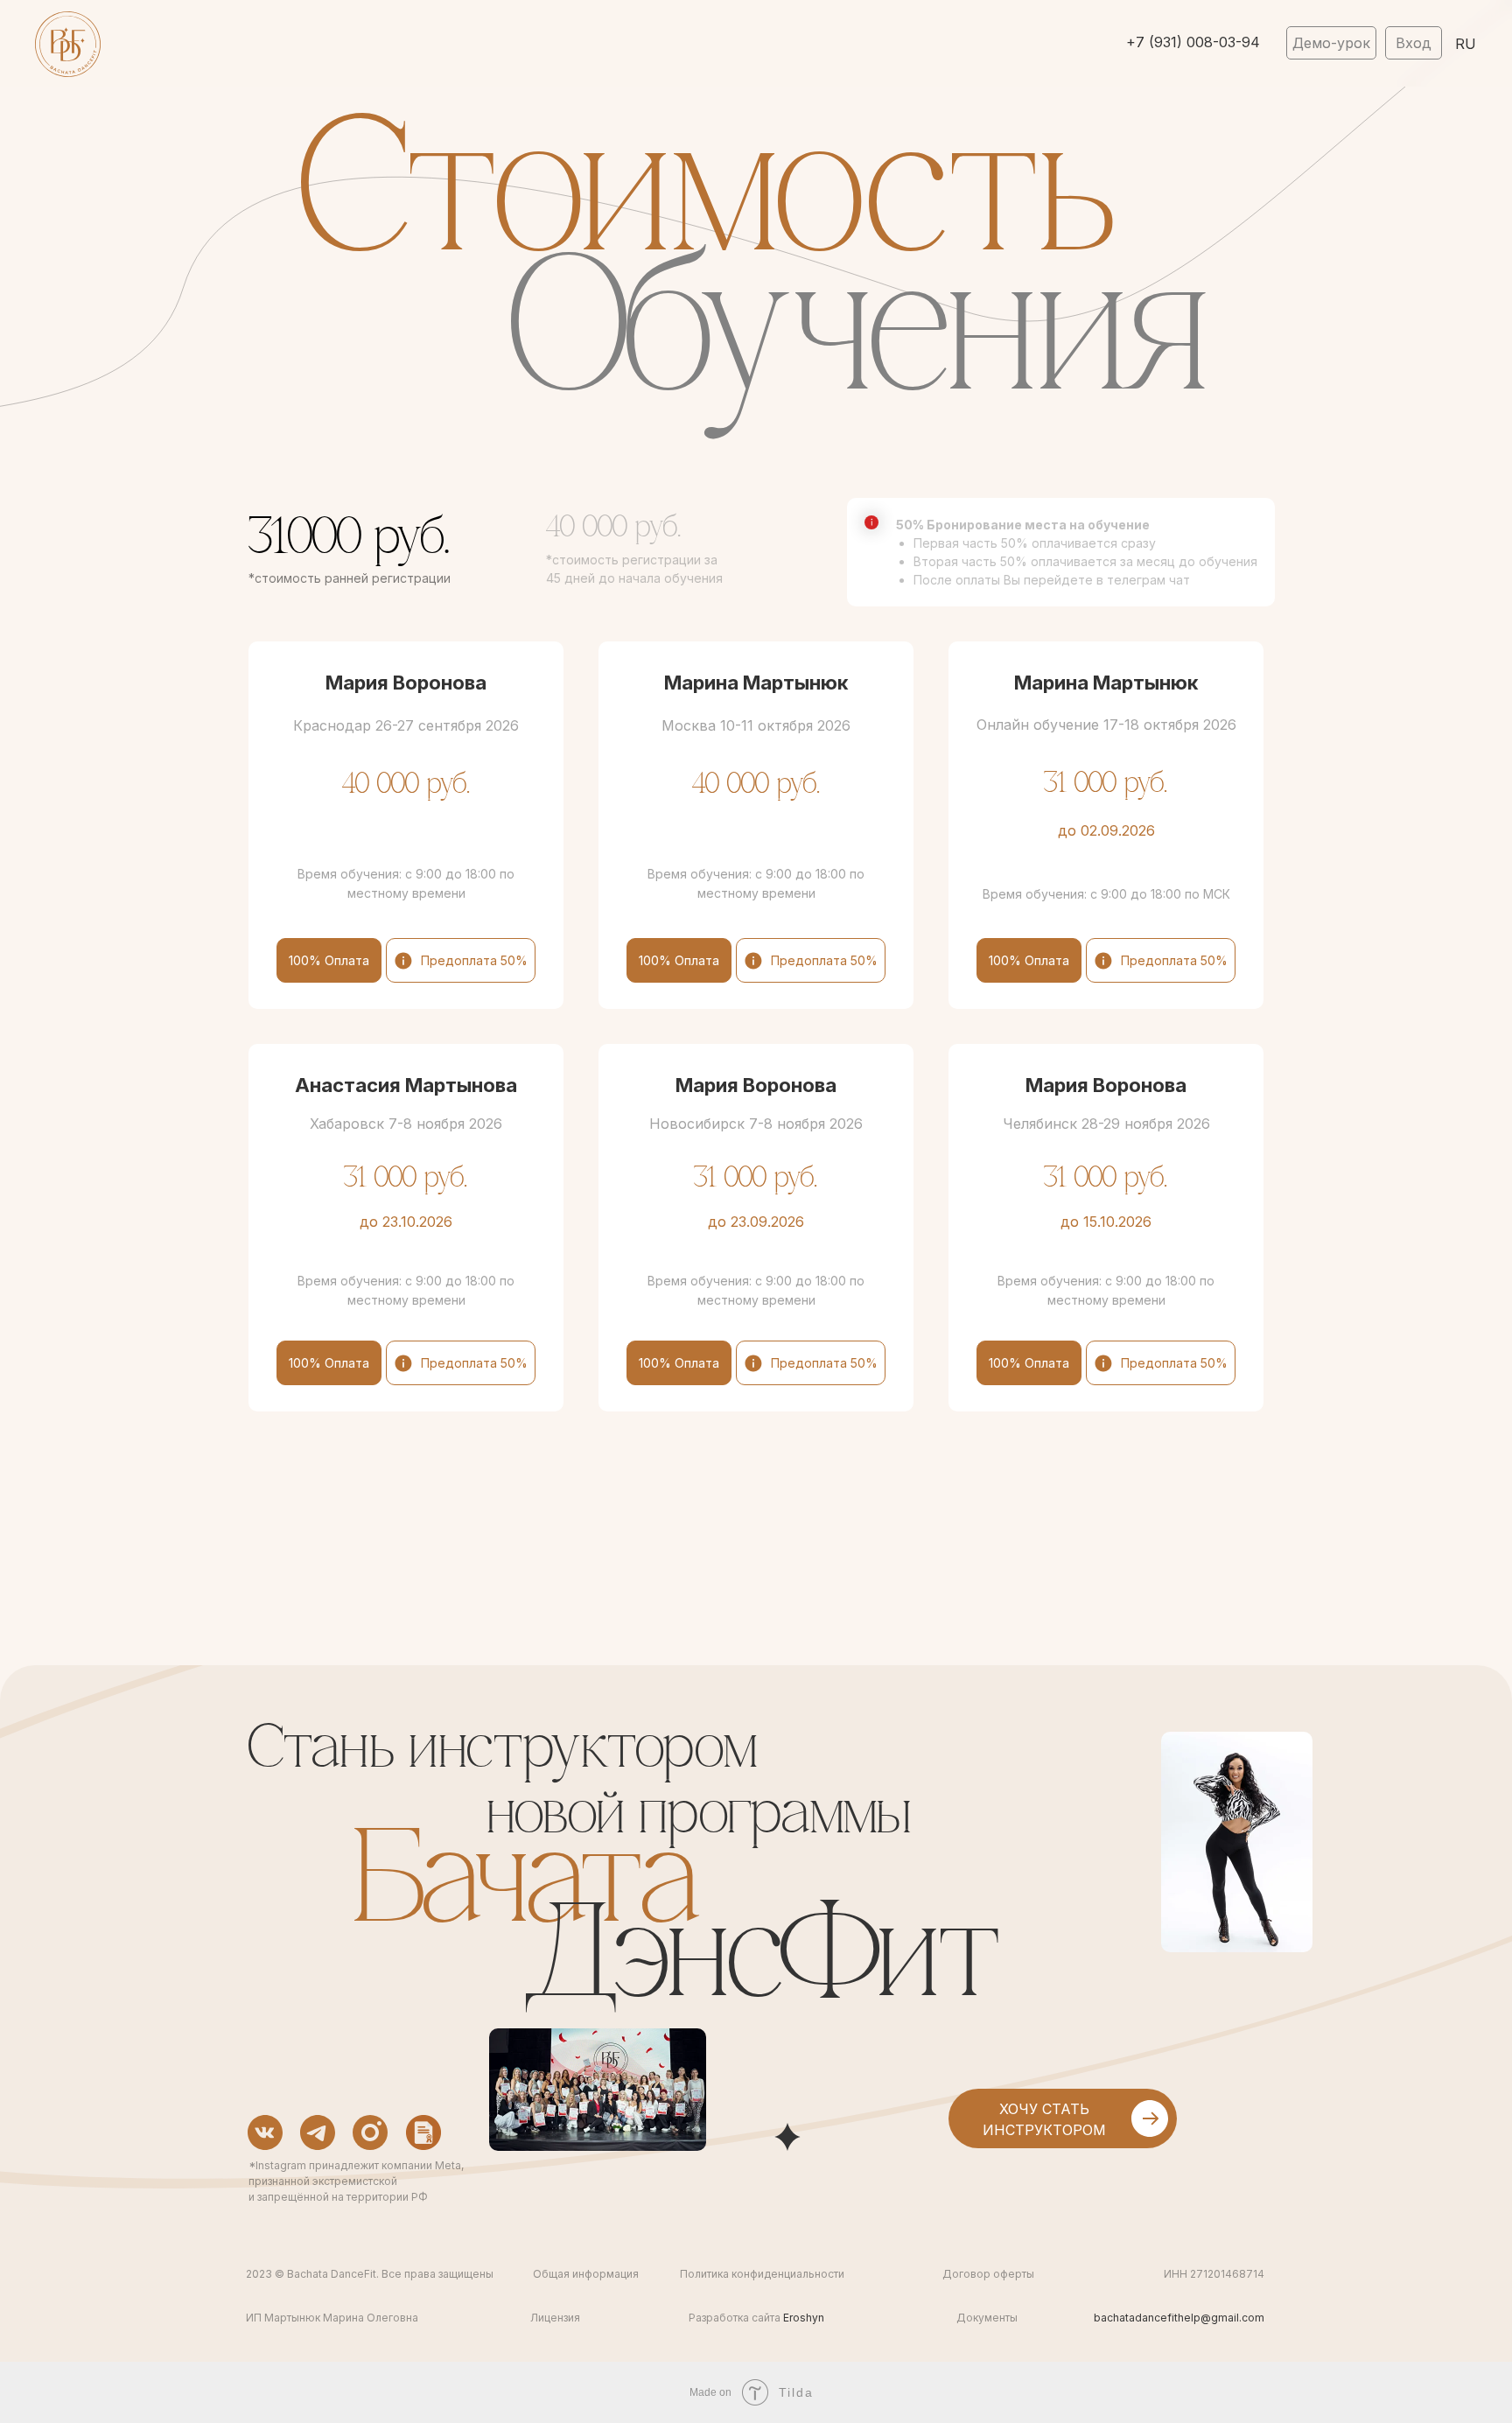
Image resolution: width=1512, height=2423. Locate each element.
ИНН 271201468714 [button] (1214, 2274)
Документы (987, 2318)
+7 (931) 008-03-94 (1193, 42)
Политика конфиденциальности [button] (762, 2274)
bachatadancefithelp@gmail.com (1179, 2318)
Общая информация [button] (586, 2274)
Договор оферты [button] (988, 2274)
